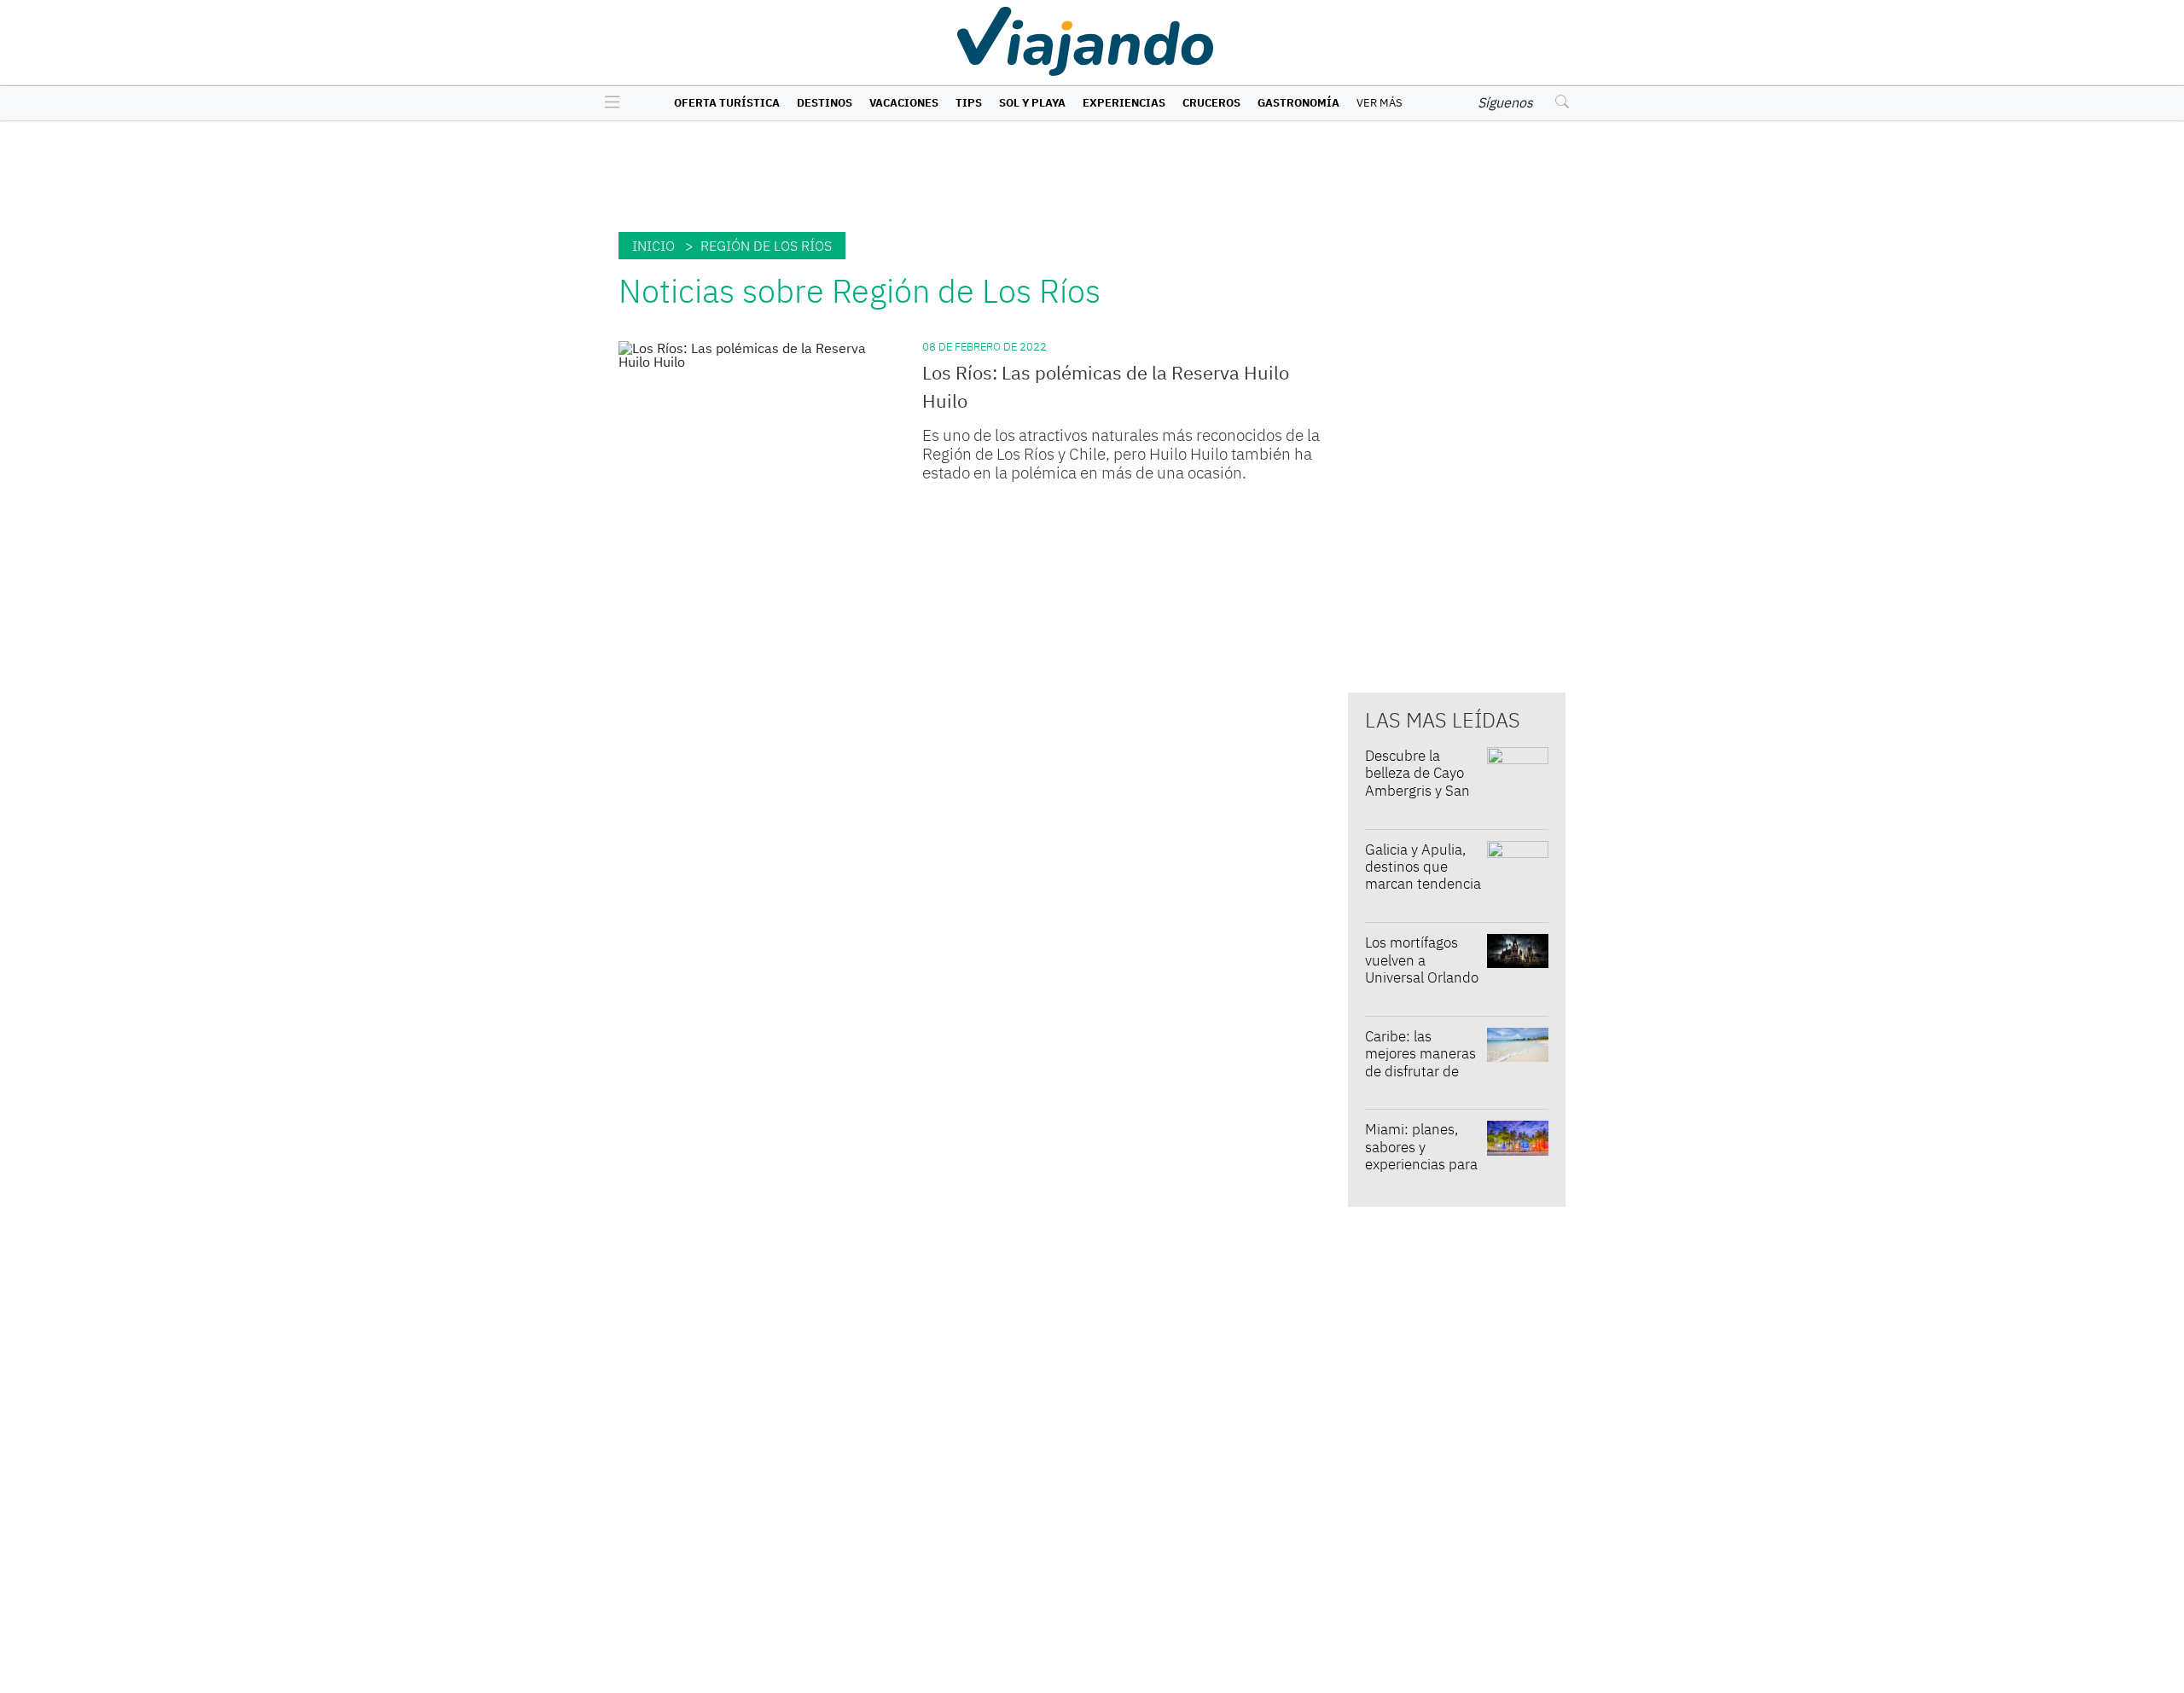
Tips (969, 103)
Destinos (825, 103)
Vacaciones (904, 103)
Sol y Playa (1032, 103)
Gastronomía (1298, 103)
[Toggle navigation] (608, 103)
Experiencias (1124, 103)
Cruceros (1211, 103)
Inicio (653, 246)
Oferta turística (727, 103)
